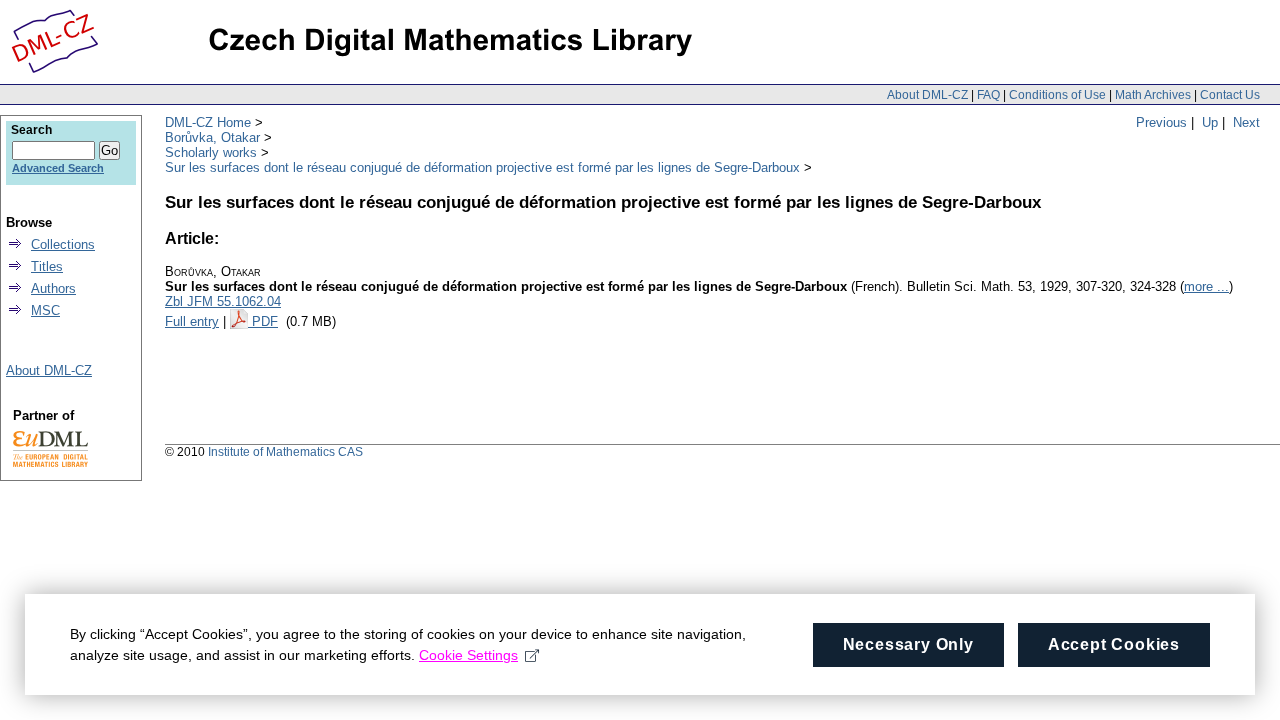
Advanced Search (58, 168)
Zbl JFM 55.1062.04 (223, 301)
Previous (1161, 122)
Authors (53, 288)
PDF (265, 321)
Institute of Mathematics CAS (285, 452)
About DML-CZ (927, 95)
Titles (47, 266)
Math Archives (1153, 95)
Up (1210, 122)
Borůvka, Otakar (212, 137)
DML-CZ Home (208, 122)
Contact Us (1230, 95)
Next (1246, 122)
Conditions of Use (1057, 95)
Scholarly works (211, 152)
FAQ (988, 95)
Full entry (192, 321)
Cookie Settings (468, 655)
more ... (1206, 286)
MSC (45, 310)
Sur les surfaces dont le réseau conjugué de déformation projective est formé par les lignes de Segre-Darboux (482, 167)
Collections (63, 244)
